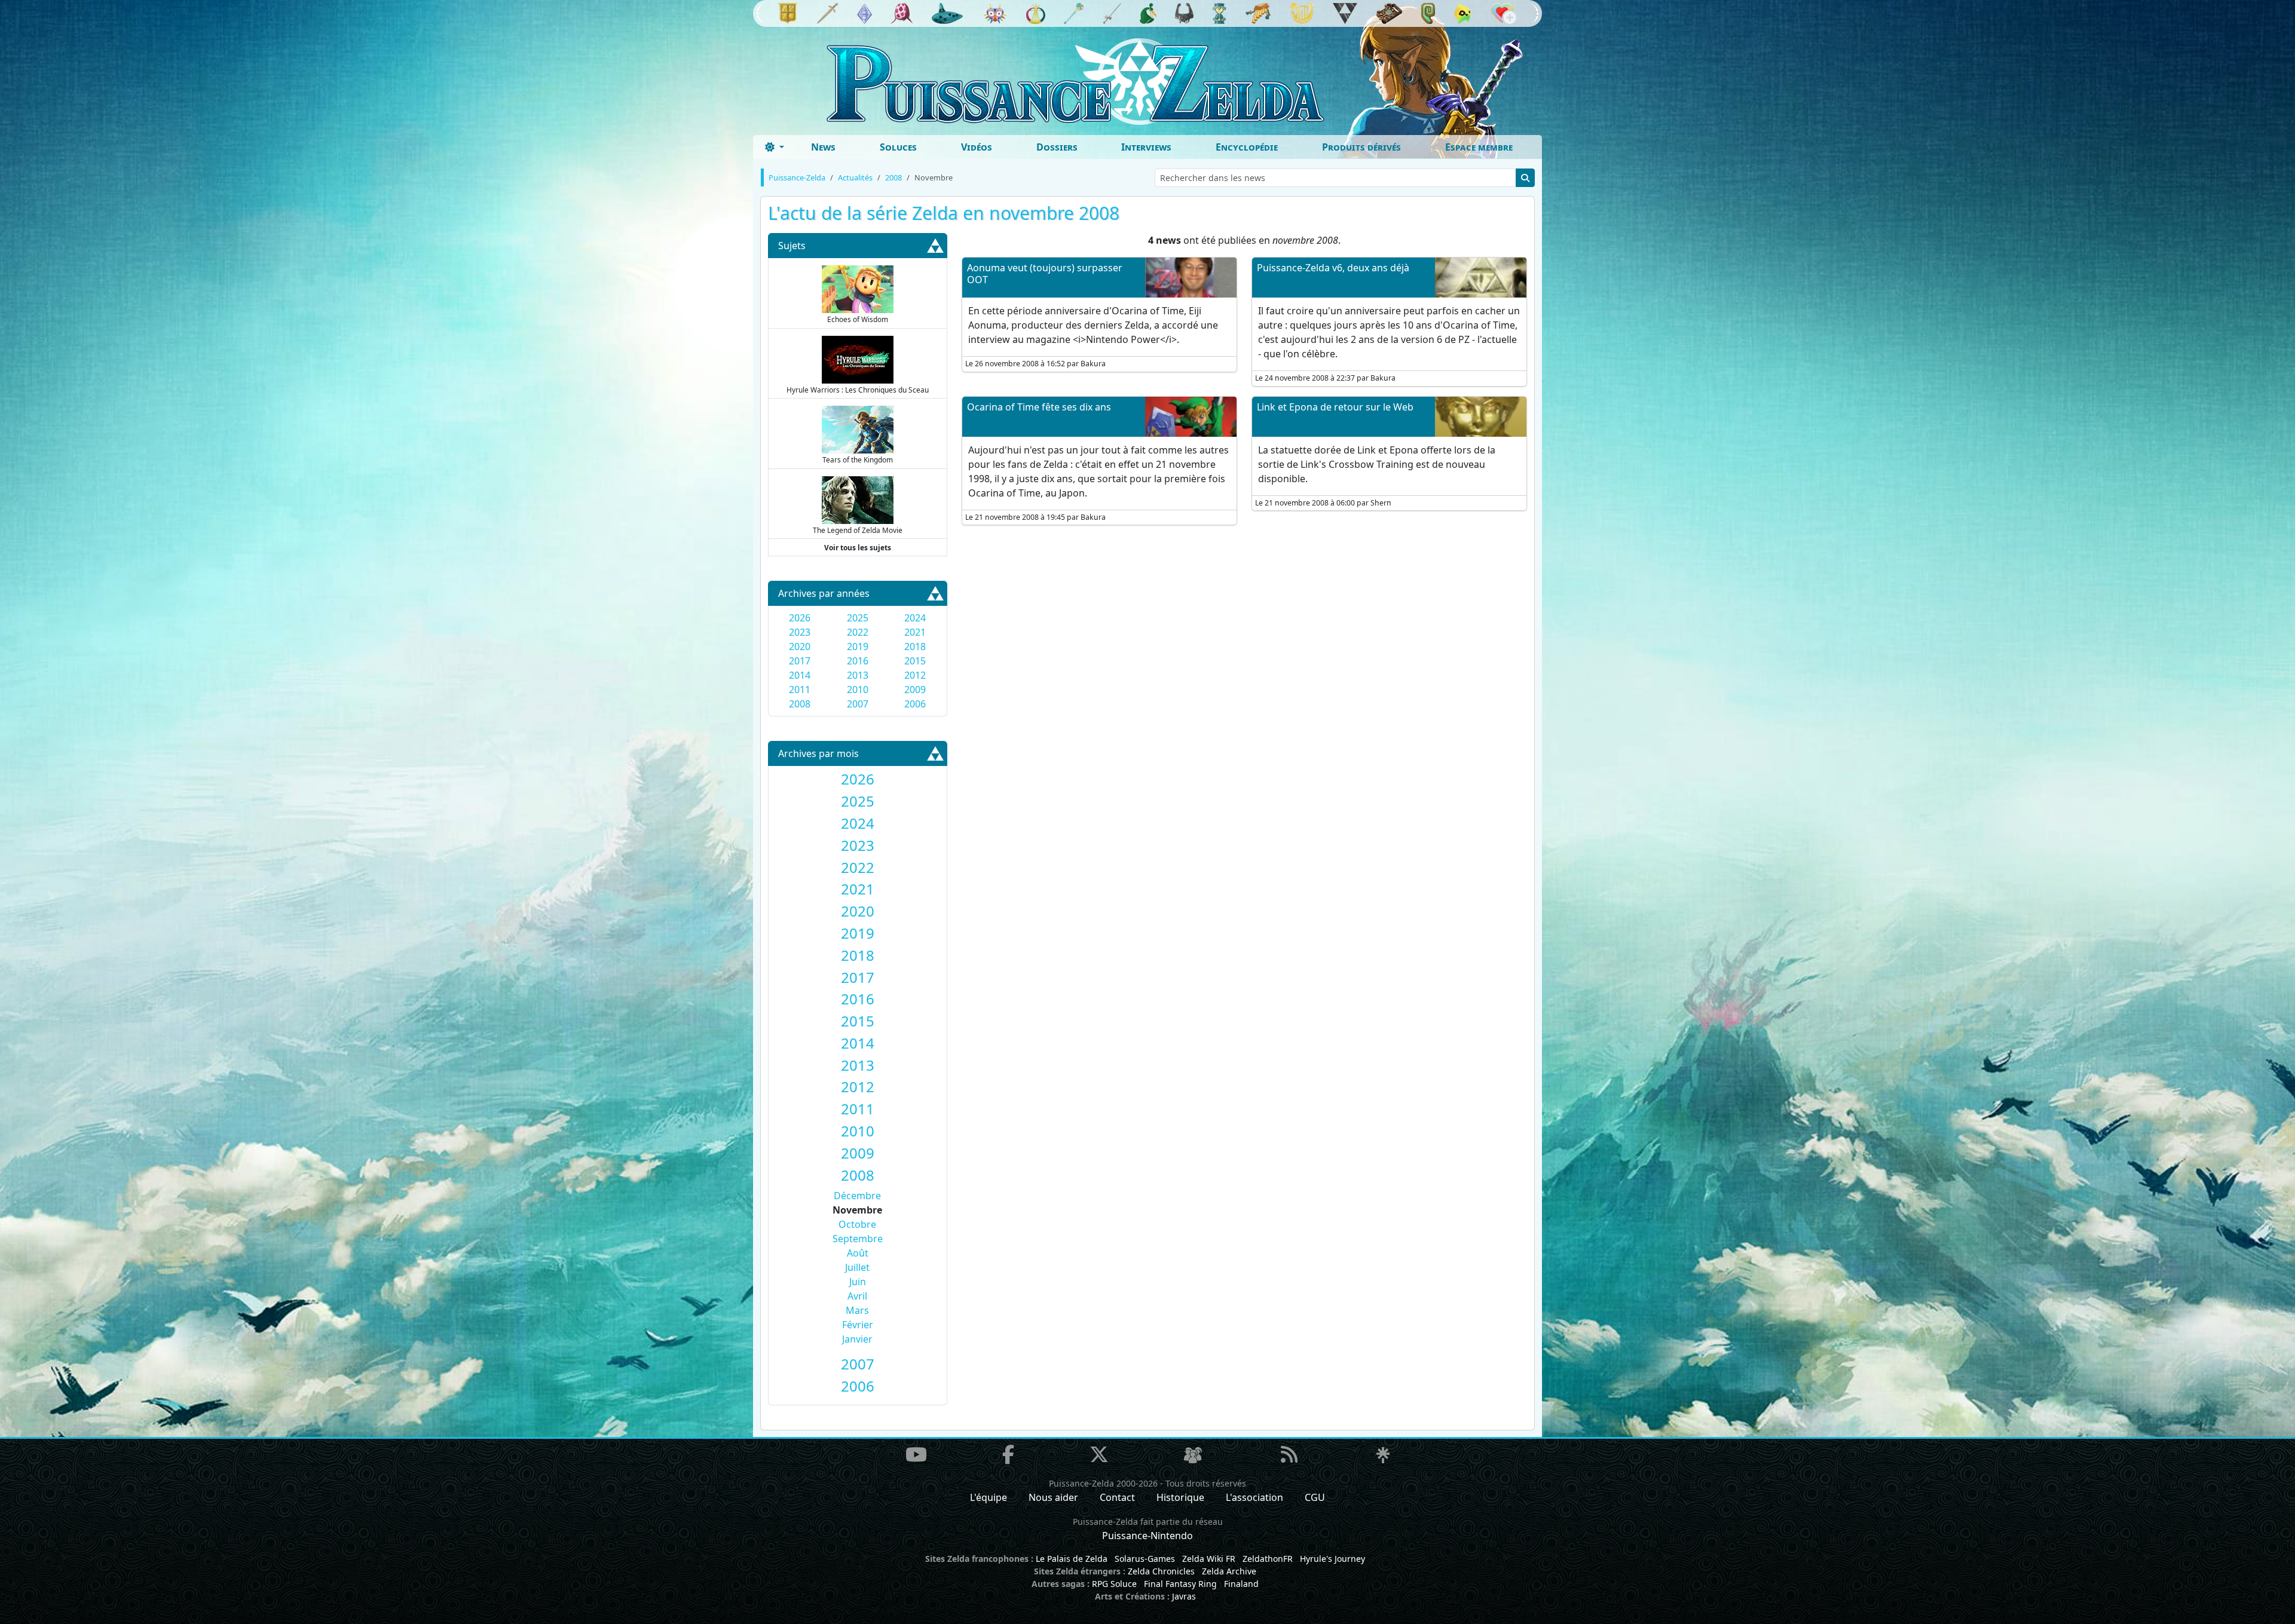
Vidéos (977, 147)
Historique (1180, 1497)
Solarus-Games (1145, 1559)
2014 (800, 675)
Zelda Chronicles (1161, 1571)
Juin (858, 1282)
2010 (858, 690)
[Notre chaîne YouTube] (916, 1454)
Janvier (857, 1339)
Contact (1117, 1497)
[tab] (858, 779)
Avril (857, 1296)
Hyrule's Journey (1332, 1559)
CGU (1315, 1497)
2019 (858, 646)
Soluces (898, 147)
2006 (915, 704)
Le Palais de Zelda (1072, 1559)
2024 (915, 618)
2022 (858, 632)
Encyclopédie (1247, 147)
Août (858, 1253)
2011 (800, 690)
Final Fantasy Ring (1180, 1584)
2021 (915, 632)
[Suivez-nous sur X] (1099, 1454)
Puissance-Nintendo (1147, 1536)
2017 (800, 661)
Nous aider (1053, 1497)
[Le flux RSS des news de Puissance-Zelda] (1289, 1454)
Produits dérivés (1361, 147)
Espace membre (1479, 147)
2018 (915, 646)
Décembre (857, 1196)
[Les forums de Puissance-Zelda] (1193, 1456)
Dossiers (1057, 147)
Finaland (1241, 1584)
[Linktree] (1383, 1456)
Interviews (1146, 147)
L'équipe (989, 1497)
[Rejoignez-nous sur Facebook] (1008, 1454)
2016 (858, 661)
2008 (800, 704)
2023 (800, 632)
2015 (915, 661)
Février (858, 1325)
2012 (915, 675)
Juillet (857, 1267)
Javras (1184, 1596)
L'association (1254, 1497)
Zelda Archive (1229, 1571)
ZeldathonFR (1268, 1559)
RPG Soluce (1114, 1584)
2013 (858, 675)
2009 (915, 690)
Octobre (857, 1224)
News (823, 147)
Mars (857, 1310)
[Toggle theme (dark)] (775, 147)
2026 (800, 618)
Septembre (858, 1239)
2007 (858, 704)
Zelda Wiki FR (1209, 1559)
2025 (858, 618)
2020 (800, 646)
